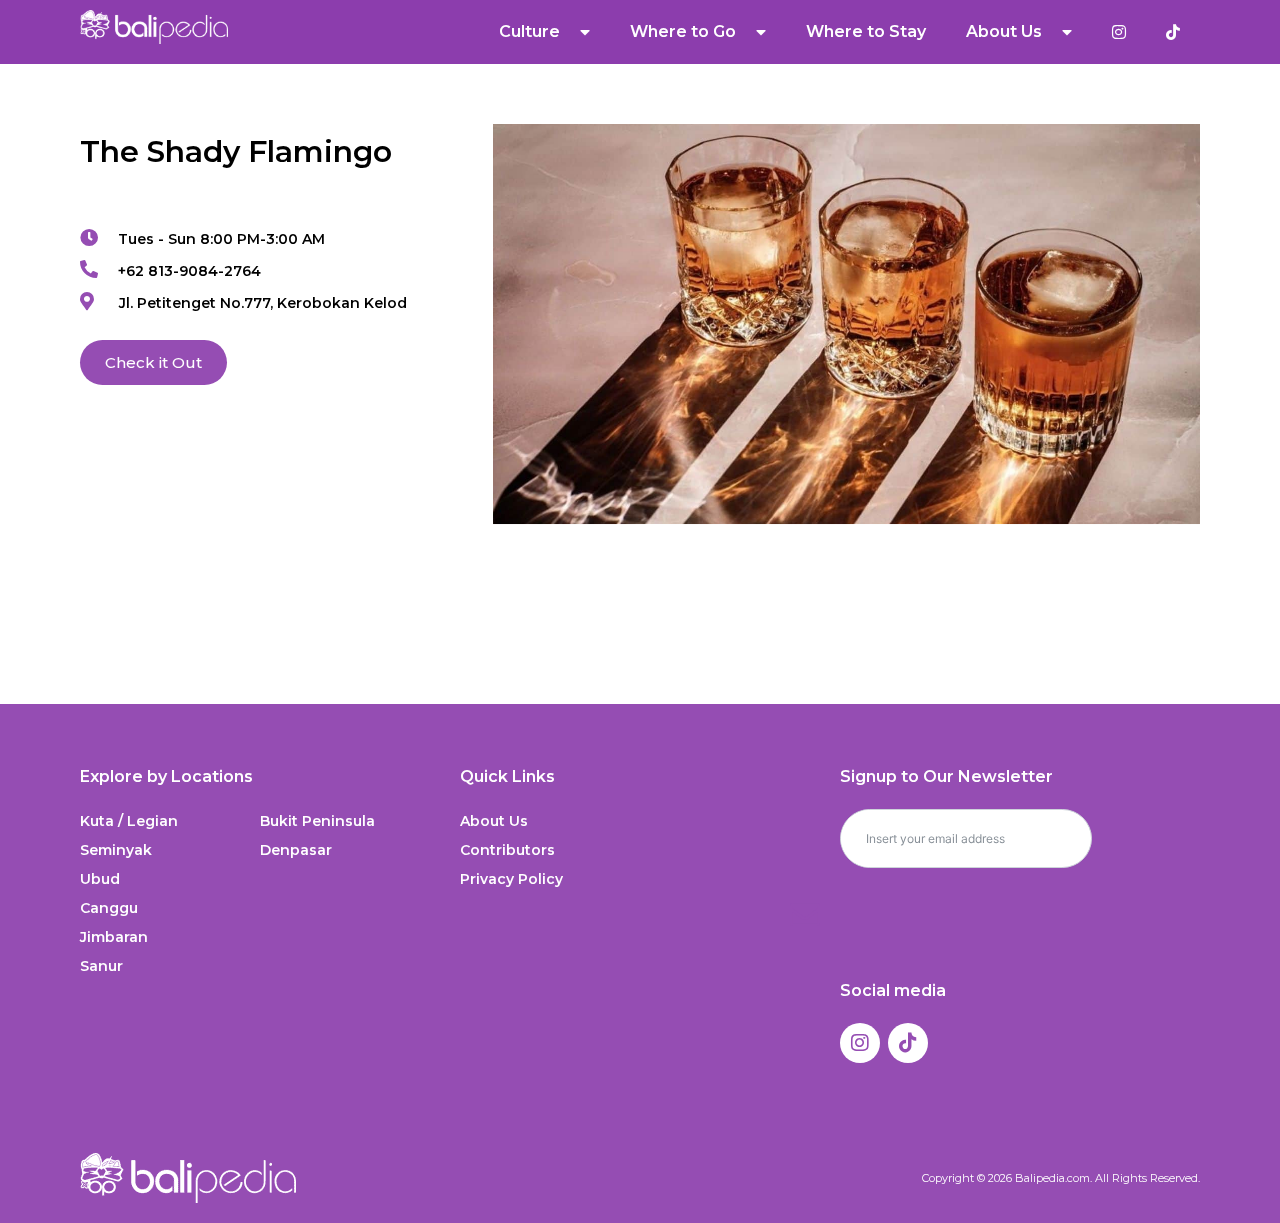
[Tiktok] (908, 1043)
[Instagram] (860, 1043)
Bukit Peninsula (317, 821)
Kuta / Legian (129, 821)
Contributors (507, 850)
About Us (494, 821)
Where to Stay (866, 31)
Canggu (109, 908)
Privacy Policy (511, 879)
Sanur (101, 966)
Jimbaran (114, 937)
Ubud (100, 879)
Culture (529, 31)
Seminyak (116, 850)
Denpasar (296, 850)
